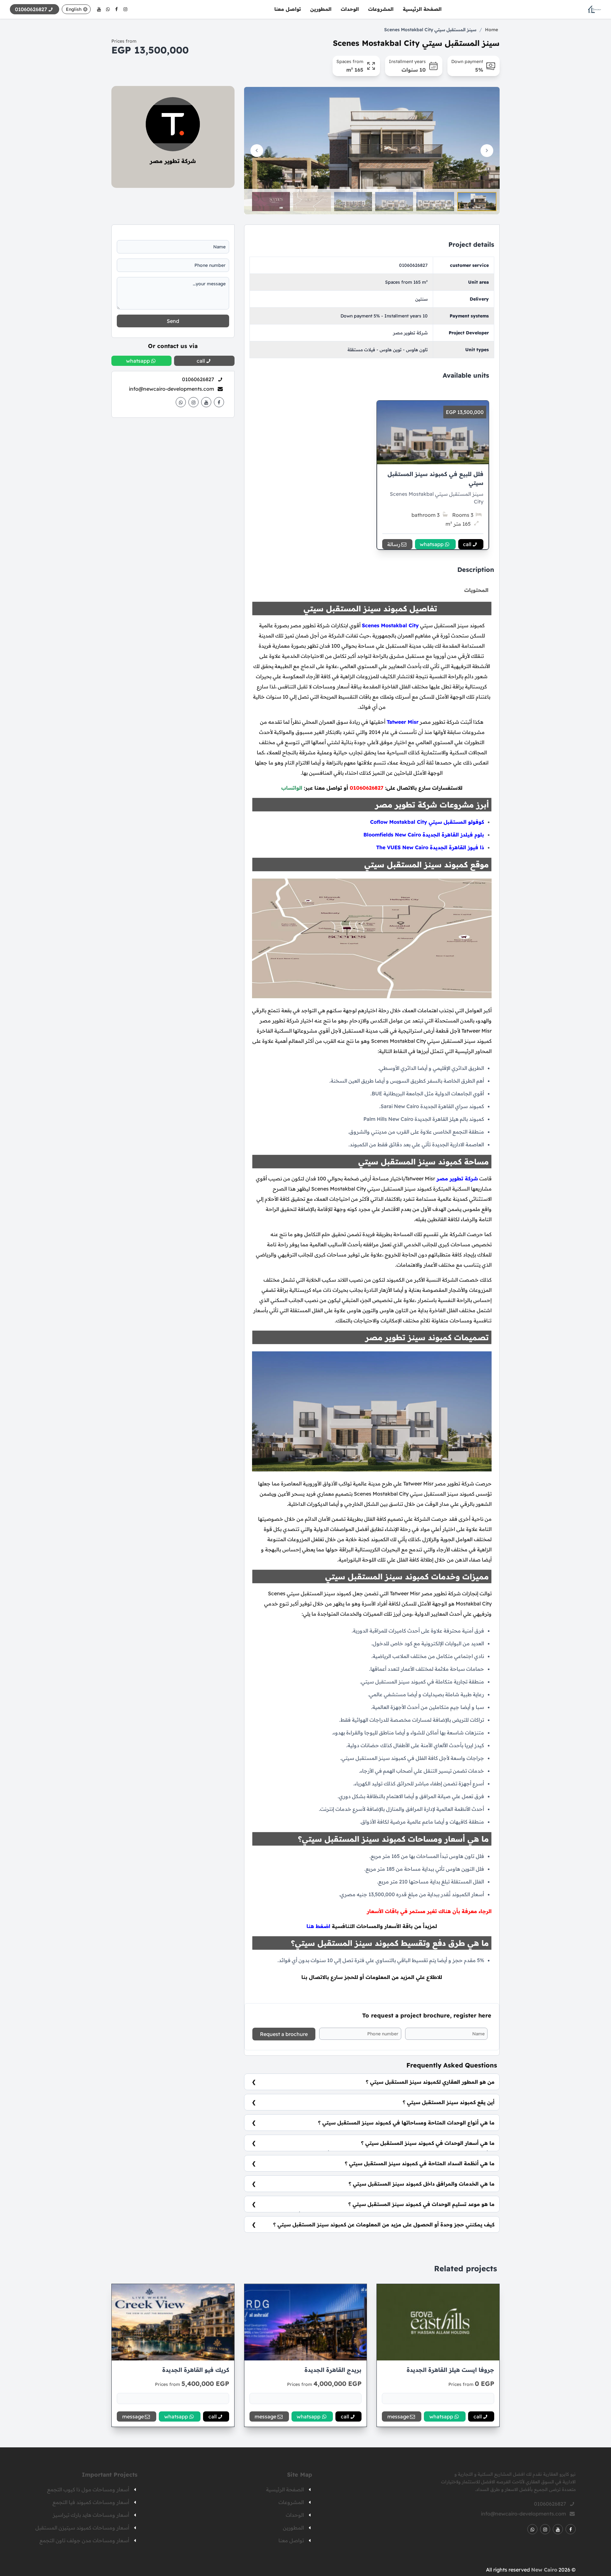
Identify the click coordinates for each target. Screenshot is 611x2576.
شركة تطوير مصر (173, 161)
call (467, 544)
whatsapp (432, 544)
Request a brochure (284, 2034)
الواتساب (292, 788)
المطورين (321, 9)
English (74, 9)
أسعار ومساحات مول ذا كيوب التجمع (88, 2489)
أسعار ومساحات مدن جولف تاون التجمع (84, 2540)
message (398, 2416)
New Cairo (544, 2570)
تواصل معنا (288, 9)
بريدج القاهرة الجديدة (333, 2370)
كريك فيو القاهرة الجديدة (196, 2370)
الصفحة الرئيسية (422, 9)
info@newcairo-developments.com (172, 389)
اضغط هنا (318, 1926)
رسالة (394, 544)
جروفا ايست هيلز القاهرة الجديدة (450, 2370)
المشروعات (381, 9)
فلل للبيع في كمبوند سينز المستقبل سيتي (435, 478)
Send (173, 321)
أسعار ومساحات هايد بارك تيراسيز (91, 2515)
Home (492, 30)
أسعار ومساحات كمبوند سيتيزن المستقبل (82, 2528)
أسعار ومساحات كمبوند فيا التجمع (91, 2502)
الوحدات (350, 9)
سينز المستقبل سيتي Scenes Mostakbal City (430, 30)
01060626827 (413, 265)
